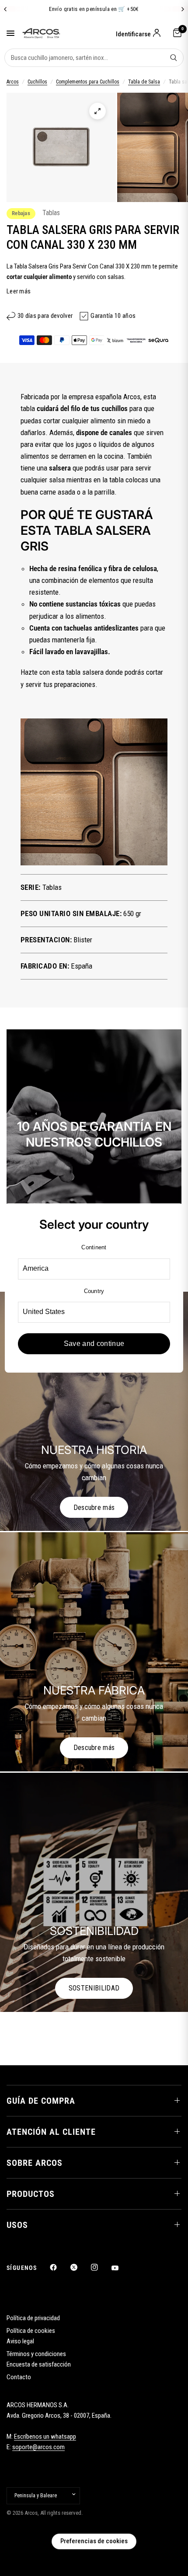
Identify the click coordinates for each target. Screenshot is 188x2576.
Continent (94, 1247)
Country (94, 1291)
